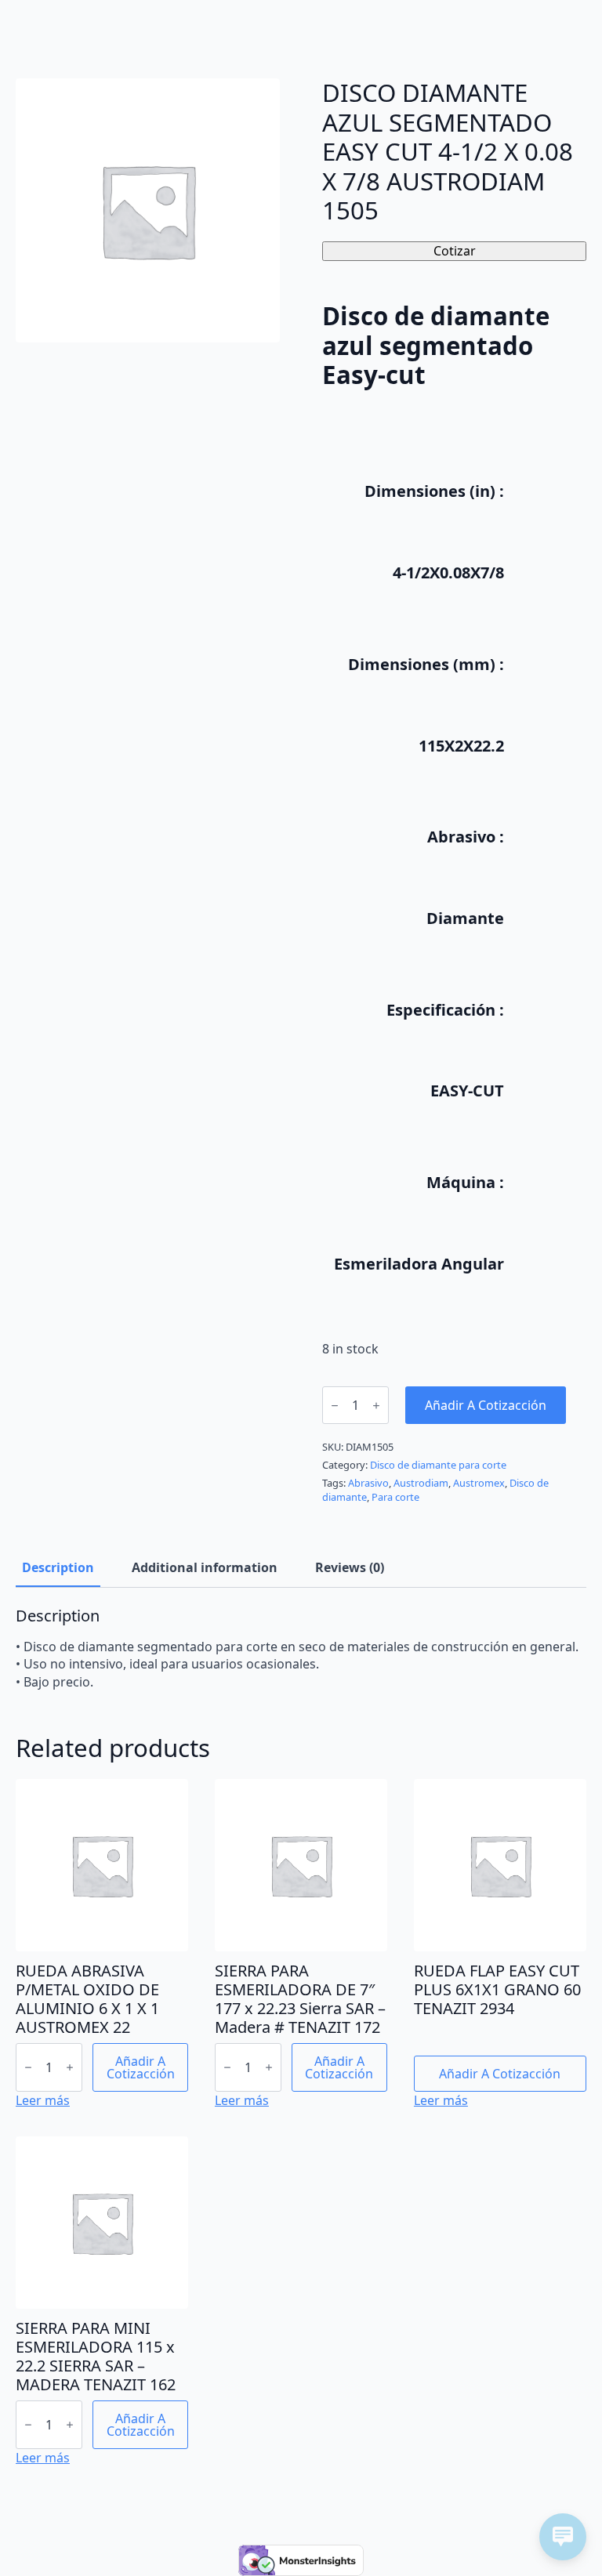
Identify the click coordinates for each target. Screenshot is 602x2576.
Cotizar (455, 251)
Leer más (43, 2100)
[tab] (58, 1567)
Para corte (395, 1497)
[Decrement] (335, 1406)
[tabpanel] (301, 1648)
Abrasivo (368, 1483)
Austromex (479, 1483)
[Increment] (376, 1406)
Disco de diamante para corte (438, 1465)
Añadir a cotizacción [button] (141, 2067)
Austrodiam (421, 1483)
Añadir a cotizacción (486, 1405)
